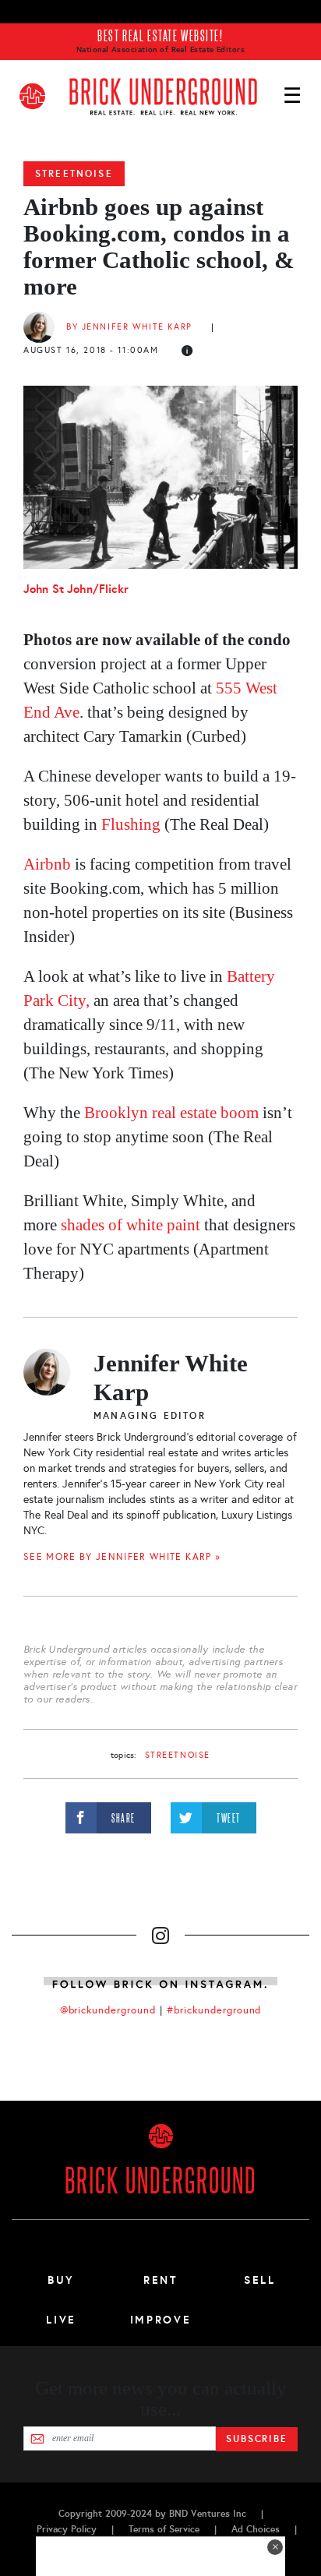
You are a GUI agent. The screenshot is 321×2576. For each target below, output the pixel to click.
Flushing (131, 824)
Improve (160, 2320)
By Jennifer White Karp (129, 327)
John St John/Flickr (76, 589)
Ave (67, 712)
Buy (61, 2280)
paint (183, 1225)
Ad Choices (256, 2529)
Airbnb (47, 864)
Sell (260, 2280)
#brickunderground (214, 2010)
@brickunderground (108, 2010)
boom (240, 1113)
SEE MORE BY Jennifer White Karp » (122, 1557)
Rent (160, 2280)
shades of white (114, 1225)
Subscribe (257, 2439)
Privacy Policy (67, 2529)
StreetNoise (74, 174)
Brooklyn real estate (152, 1113)
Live (61, 2320)
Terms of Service (164, 2529)
